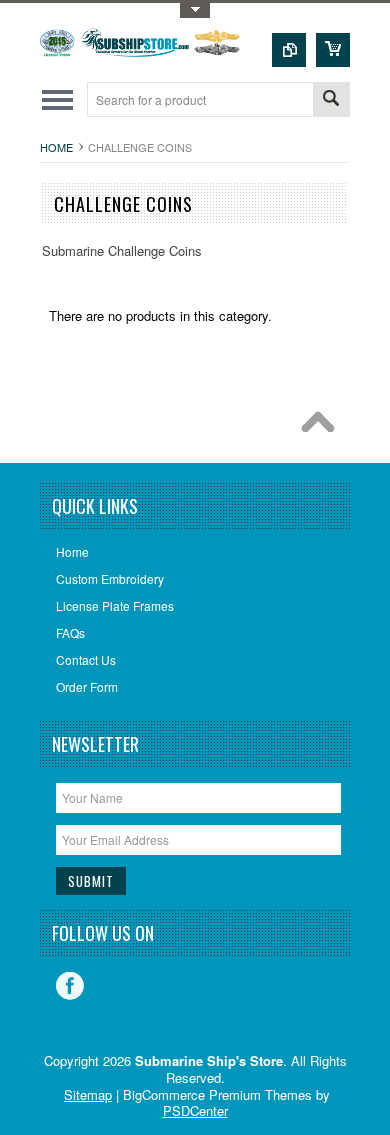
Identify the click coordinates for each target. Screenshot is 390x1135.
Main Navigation (57, 99)
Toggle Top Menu (195, 10)
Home (56, 147)
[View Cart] (333, 50)
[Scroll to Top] (323, 427)
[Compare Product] (289, 50)
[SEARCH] (331, 100)
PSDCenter (195, 1110)
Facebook (70, 986)
